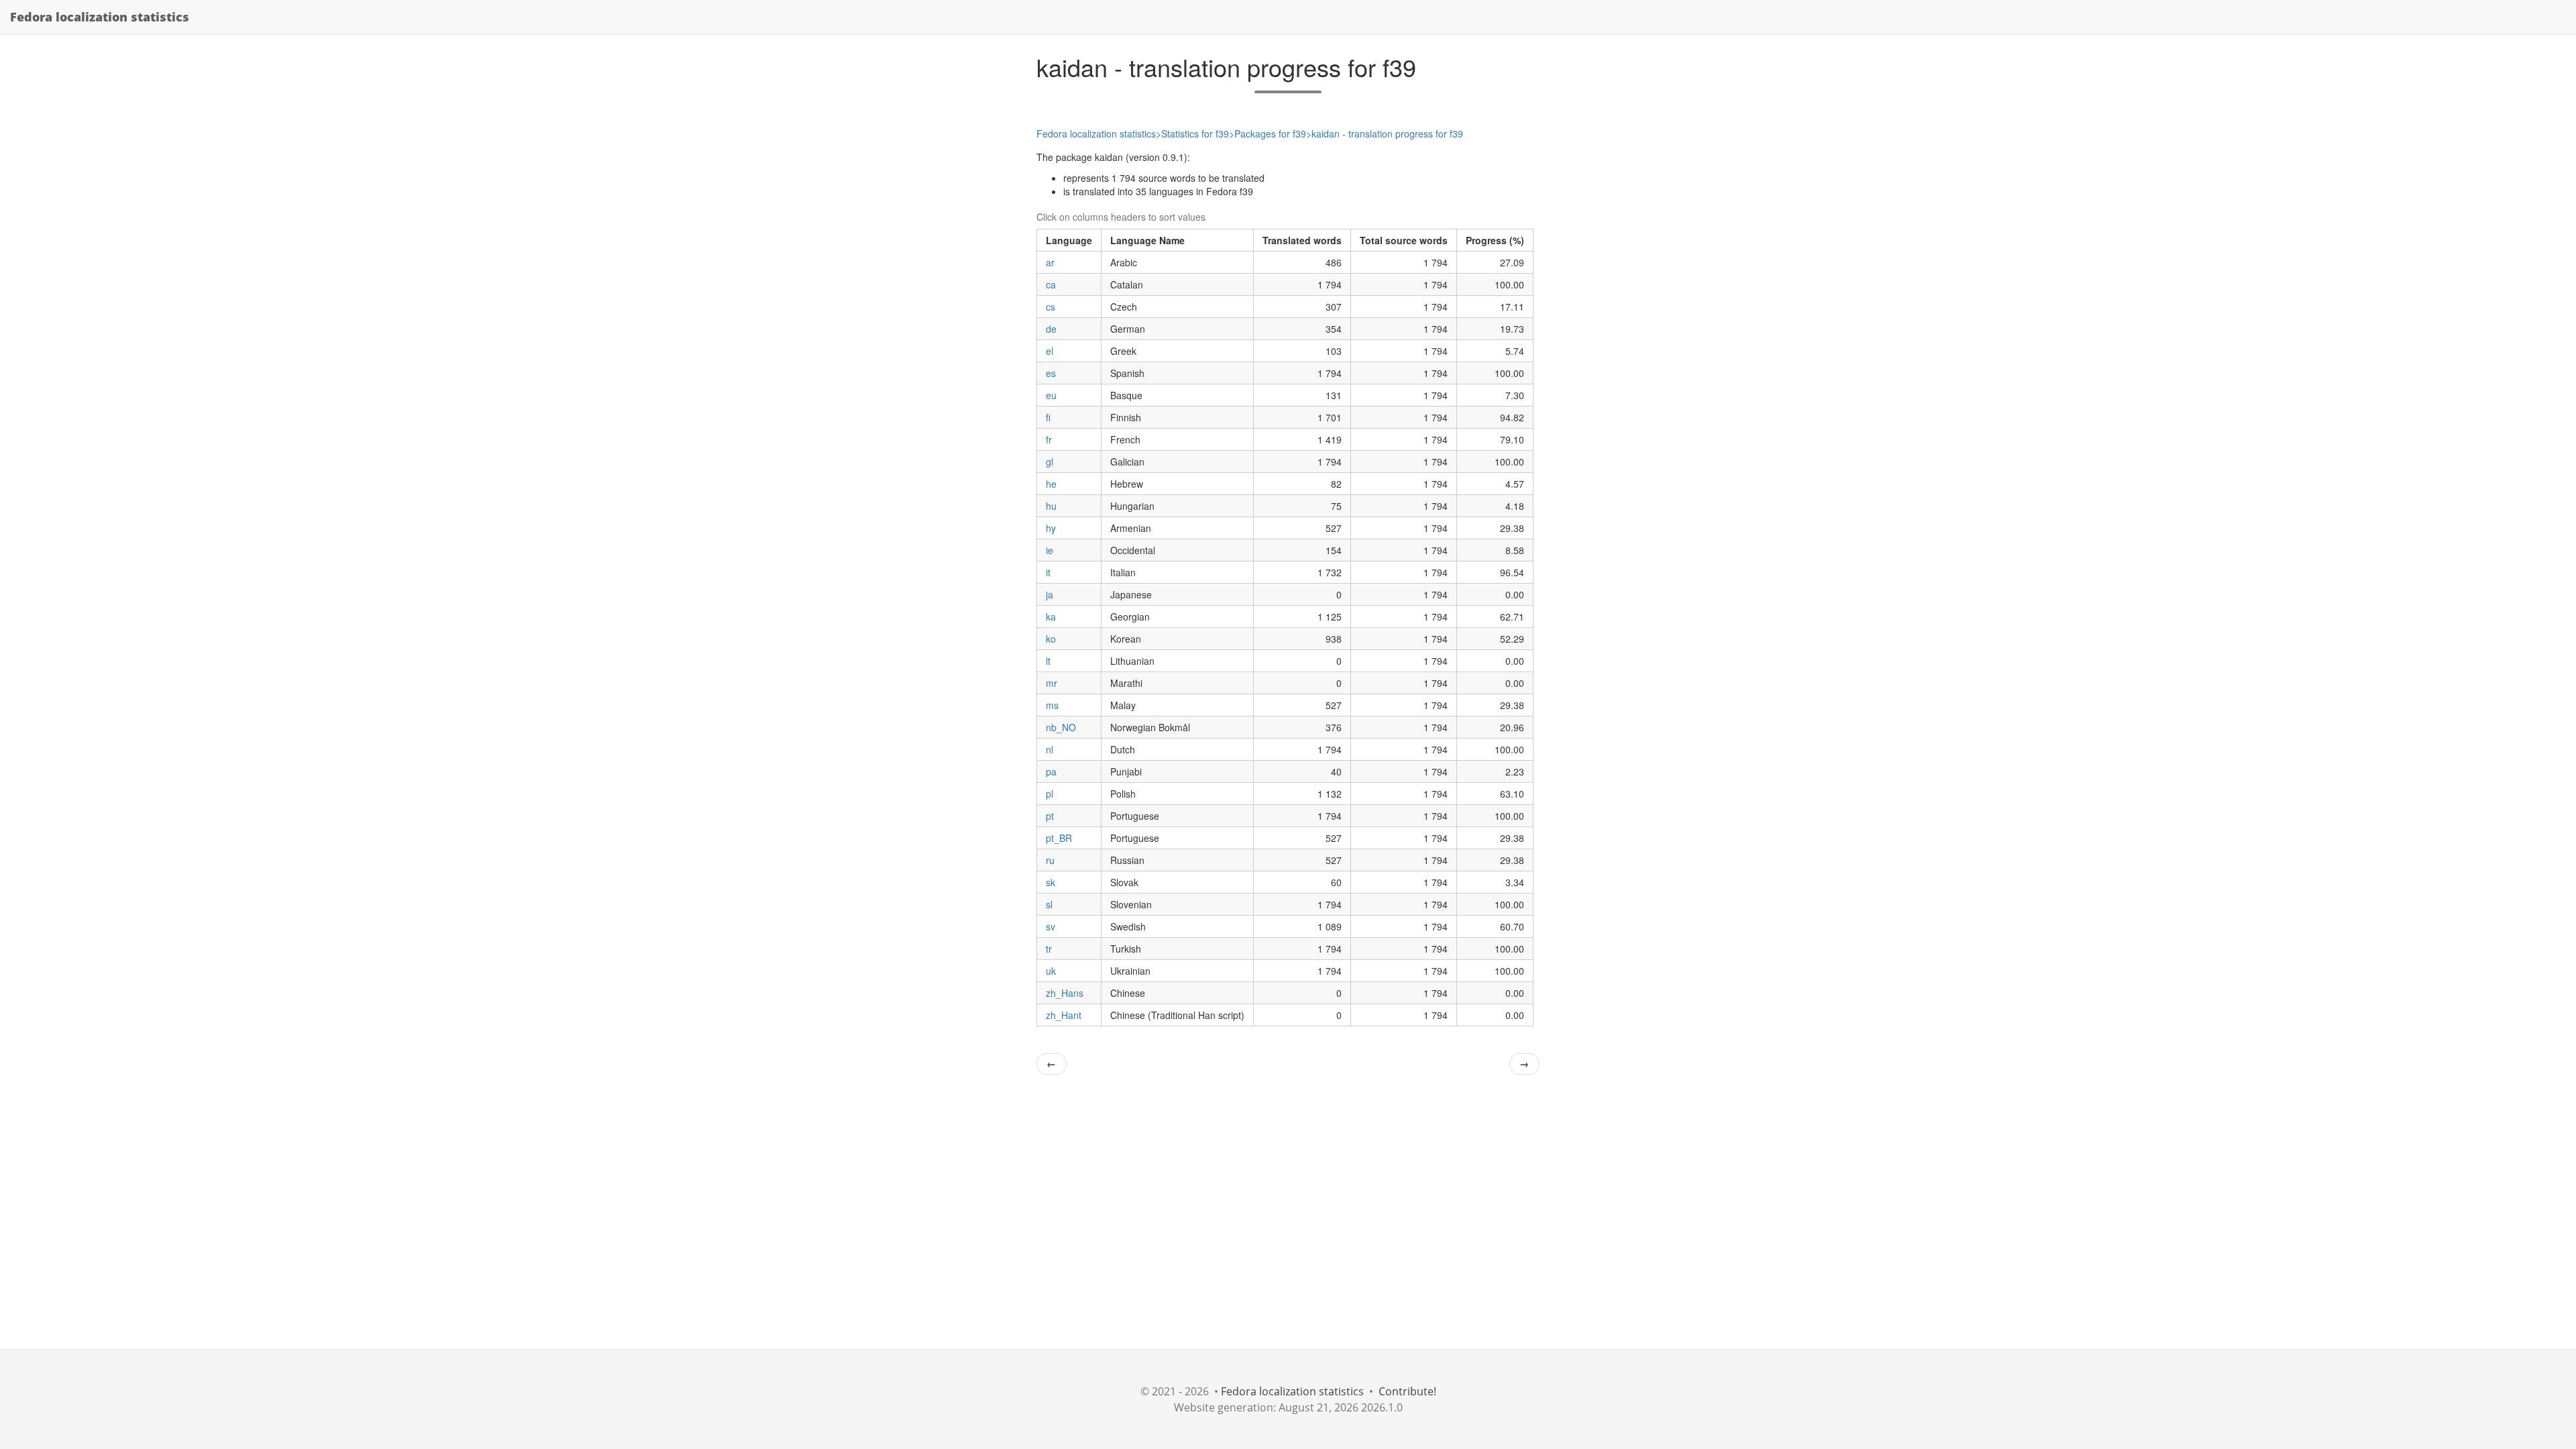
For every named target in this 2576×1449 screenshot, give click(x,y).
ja (1050, 594)
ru (1050, 860)
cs (1051, 307)
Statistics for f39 (1195, 133)
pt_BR (1059, 838)
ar (1050, 262)
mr (1052, 683)
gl (1050, 462)
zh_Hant (1064, 1015)
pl (1050, 794)
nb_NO (1061, 727)
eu (1051, 395)
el (1050, 351)
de (1051, 329)
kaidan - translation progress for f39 (1387, 133)
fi (1048, 417)
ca (1051, 284)
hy (1051, 528)
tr (1049, 949)
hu (1051, 506)
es (1051, 373)
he (1051, 484)
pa (1051, 771)
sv (1051, 926)
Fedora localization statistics (100, 17)
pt (1050, 816)
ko (1051, 639)
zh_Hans (1065, 993)
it (1048, 572)
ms (1052, 705)
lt (1048, 661)
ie (1050, 550)
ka (1051, 616)
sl (1049, 904)
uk (1051, 971)
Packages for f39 (1270, 133)
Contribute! (1407, 1391)
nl (1050, 749)
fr (1049, 439)
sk (1051, 882)
